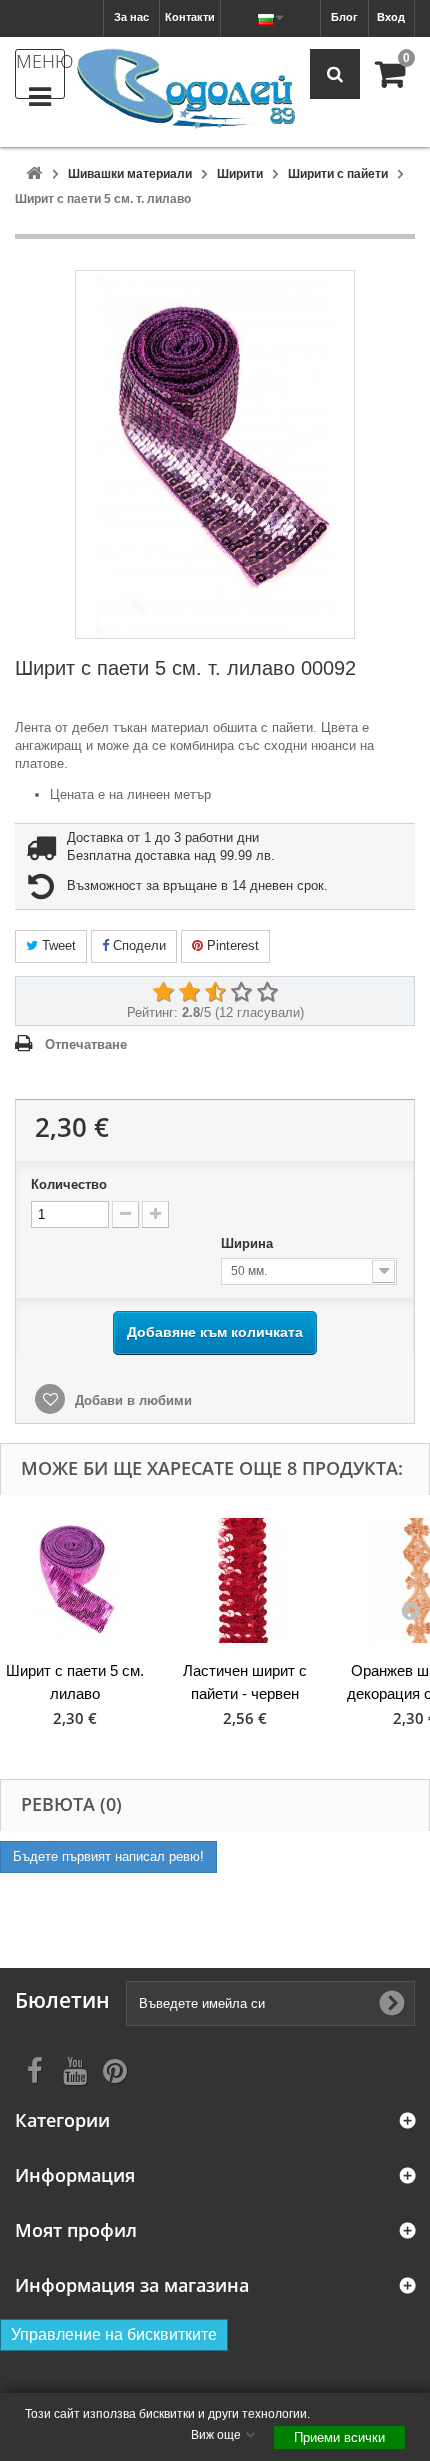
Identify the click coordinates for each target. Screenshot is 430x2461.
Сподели (137, 945)
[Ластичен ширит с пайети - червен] (245, 1580)
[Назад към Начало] (34, 174)
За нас (131, 17)
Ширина (249, 1243)
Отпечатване (86, 1044)
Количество (69, 1184)
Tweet (57, 945)
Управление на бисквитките (114, 2334)
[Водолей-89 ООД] (186, 89)
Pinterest (231, 945)
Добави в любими (131, 1400)
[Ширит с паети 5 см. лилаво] (75, 1580)
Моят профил (76, 2230)
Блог (344, 17)
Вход (391, 17)
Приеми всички (339, 2437)
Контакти (190, 17)
